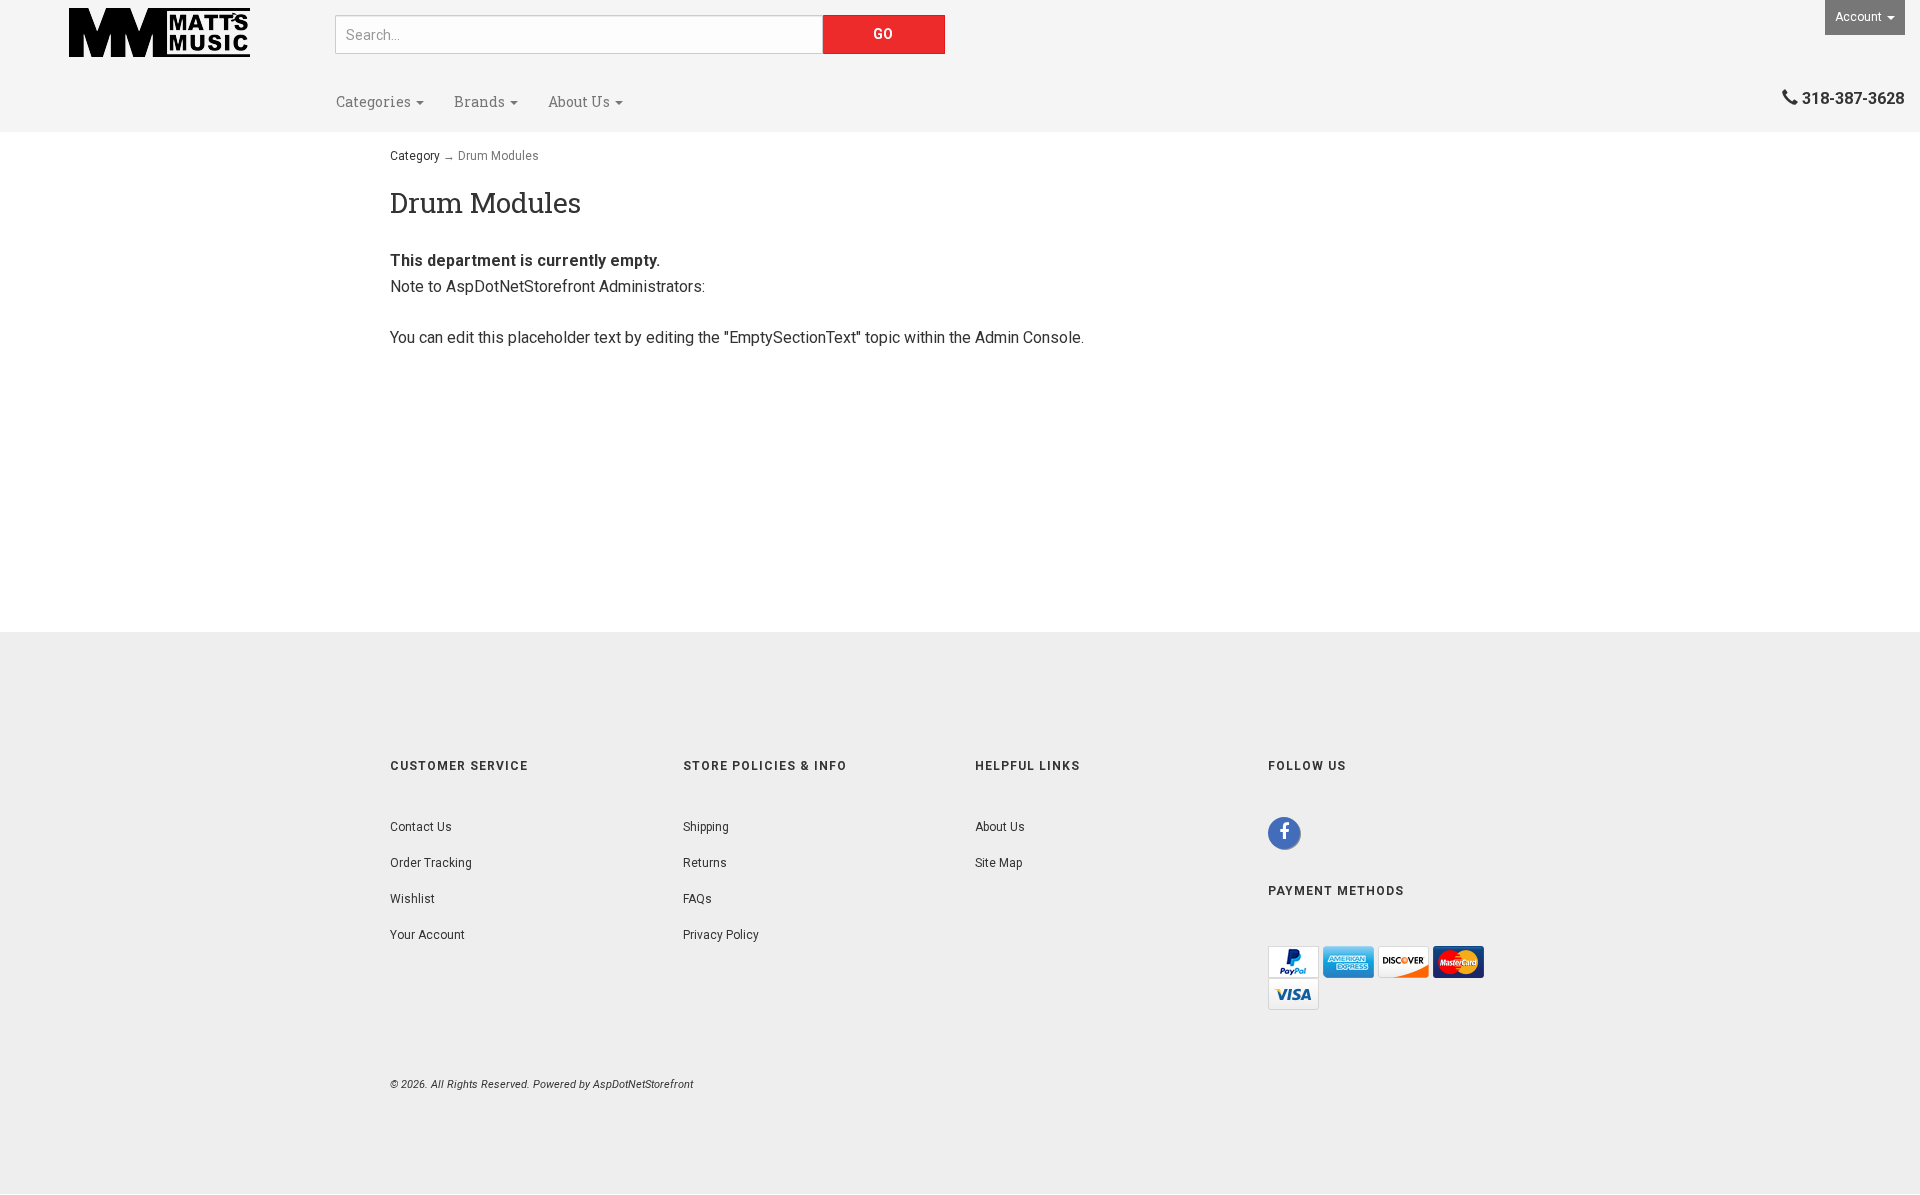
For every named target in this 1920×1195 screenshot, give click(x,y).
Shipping (706, 827)
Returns (705, 863)
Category (415, 156)
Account (1860, 17)
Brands (481, 101)
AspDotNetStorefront (520, 286)
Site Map (998, 863)
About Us (580, 101)
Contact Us (421, 827)
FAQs (697, 899)
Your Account (427, 935)
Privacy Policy (721, 935)
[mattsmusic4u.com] (160, 32)
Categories (375, 101)
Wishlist (412, 899)
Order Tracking (431, 863)
